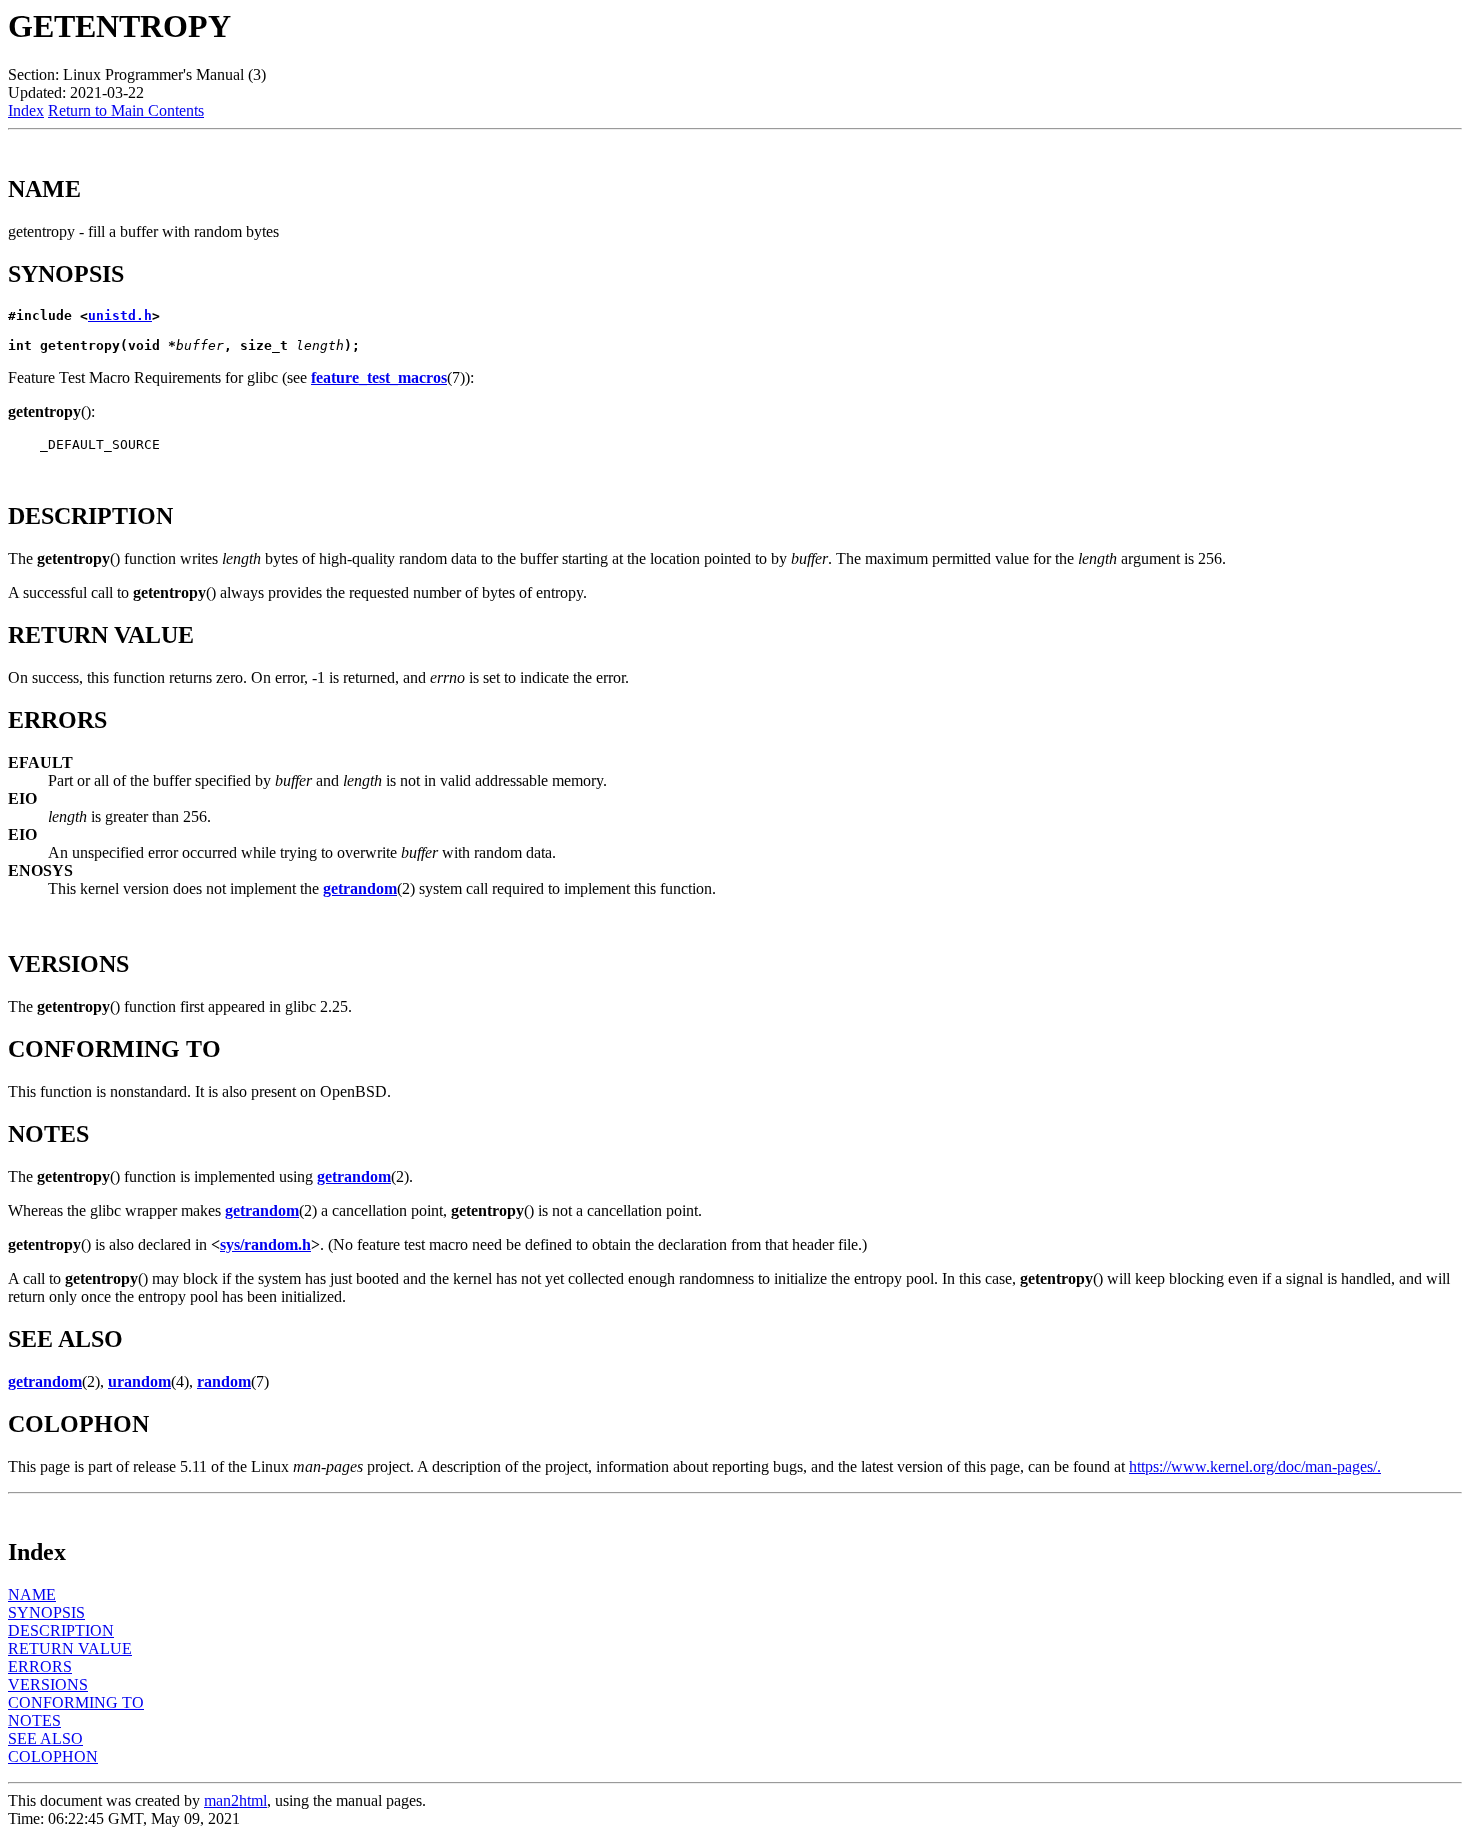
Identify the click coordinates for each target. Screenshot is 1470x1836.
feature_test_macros (379, 377)
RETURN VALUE (70, 1648)
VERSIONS (48, 1684)
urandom (139, 1381)
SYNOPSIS (46, 1612)
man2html (235, 1800)
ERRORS (40, 1666)
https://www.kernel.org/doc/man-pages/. (1255, 1466)
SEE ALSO (45, 1738)
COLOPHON (53, 1756)
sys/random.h (265, 1244)
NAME (32, 1594)
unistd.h (120, 315)
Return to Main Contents (126, 110)
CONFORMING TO (76, 1702)
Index (26, 110)
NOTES (34, 1720)
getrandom (360, 888)
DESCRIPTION (61, 1630)
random (224, 1381)
